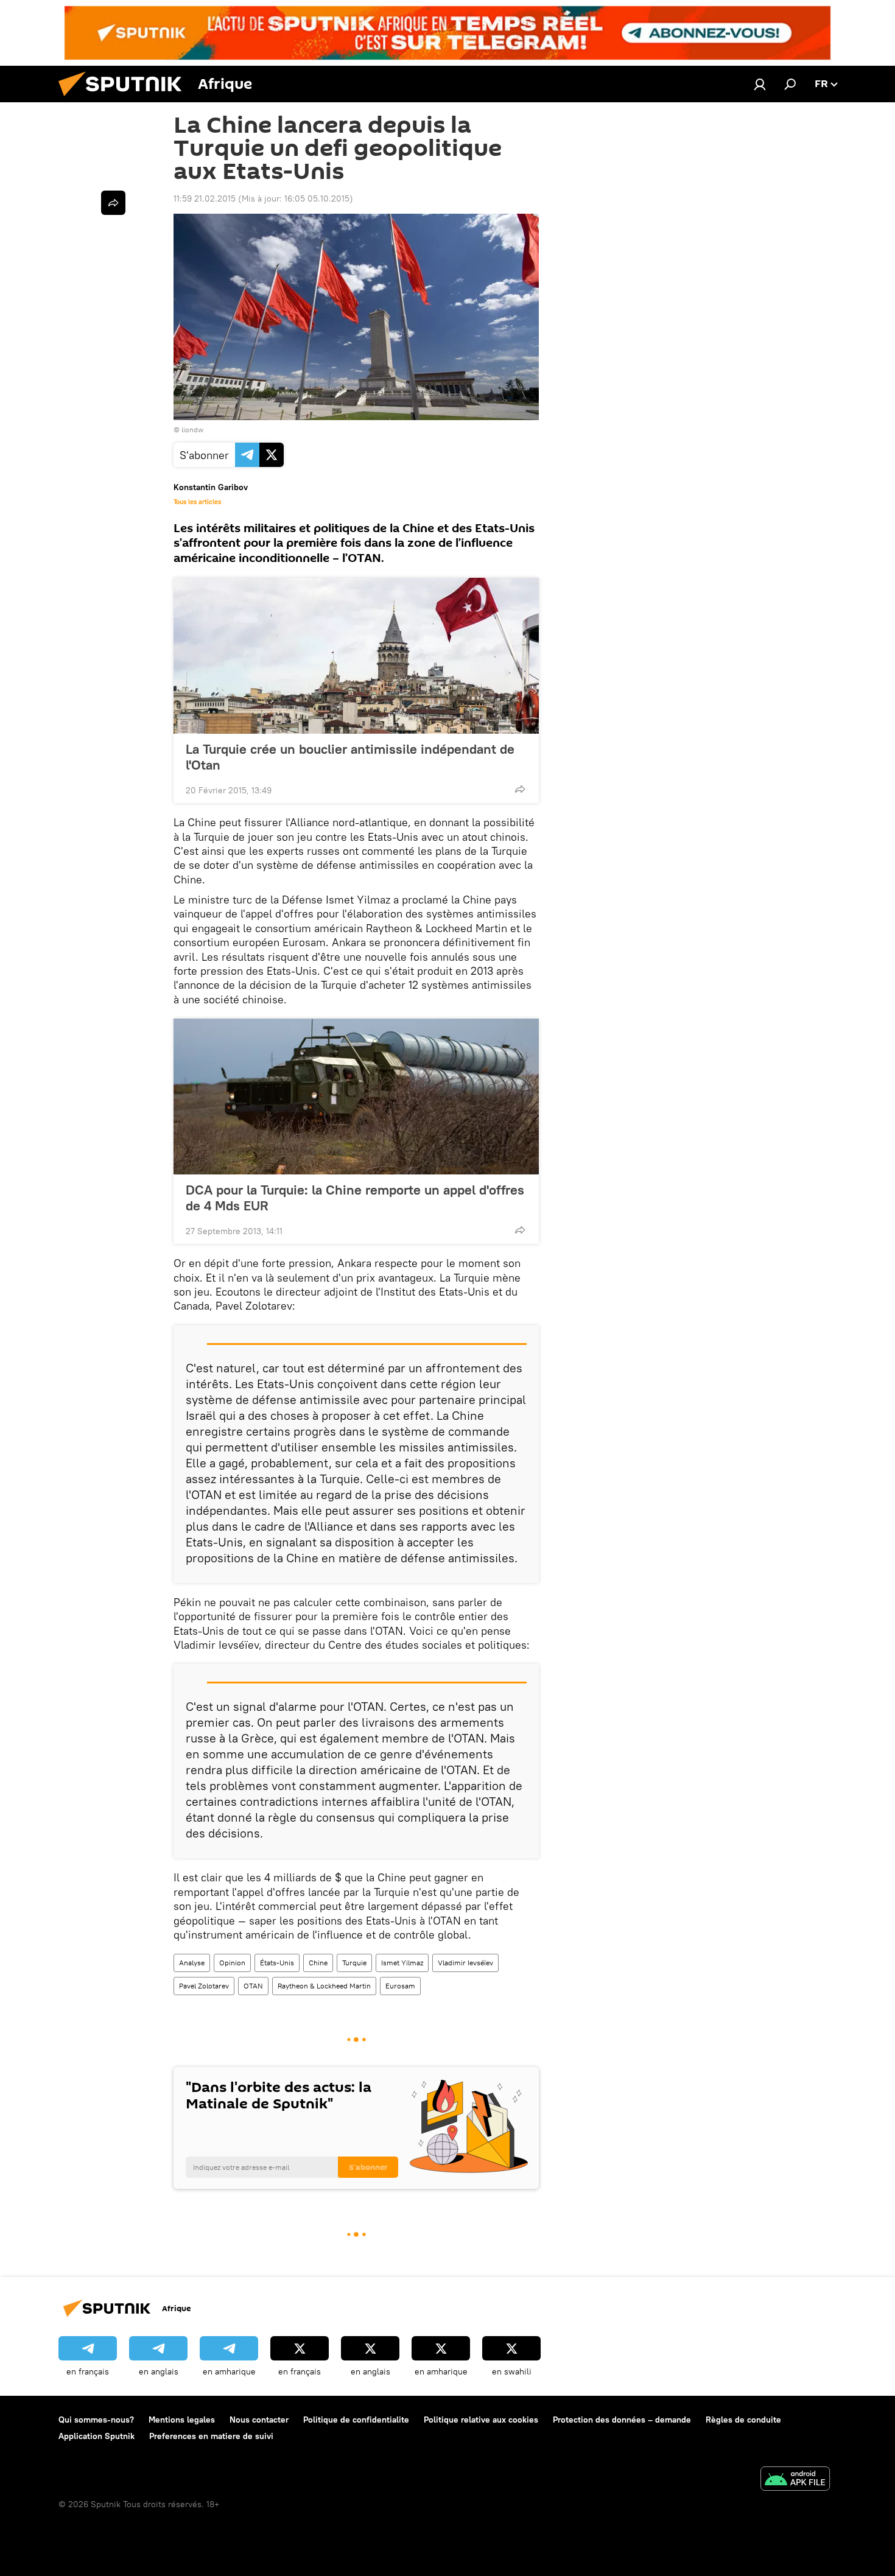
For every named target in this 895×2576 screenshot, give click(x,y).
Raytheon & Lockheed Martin (324, 1986)
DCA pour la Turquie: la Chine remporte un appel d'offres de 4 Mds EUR (355, 1198)
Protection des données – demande (622, 2420)
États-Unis (277, 1963)
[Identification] (760, 84)
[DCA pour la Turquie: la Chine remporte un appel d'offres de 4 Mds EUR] (356, 1097)
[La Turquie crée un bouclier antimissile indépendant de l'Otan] (356, 656)
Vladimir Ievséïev (465, 1963)
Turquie (354, 1963)
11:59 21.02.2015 (205, 198)
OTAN (253, 1986)
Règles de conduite (743, 2420)
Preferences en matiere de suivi (211, 2436)
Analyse (192, 1963)
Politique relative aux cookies (481, 2420)
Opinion (232, 1963)
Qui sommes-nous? (96, 2420)
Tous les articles (197, 502)
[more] (520, 789)
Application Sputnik (97, 2436)
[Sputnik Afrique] (125, 99)
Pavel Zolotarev (204, 1986)
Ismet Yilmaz (402, 1963)
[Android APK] (795, 2480)
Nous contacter (259, 2420)
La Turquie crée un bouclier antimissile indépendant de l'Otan (350, 757)
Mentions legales (182, 2420)
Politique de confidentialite (356, 2420)
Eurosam (400, 1986)
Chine (318, 1963)
